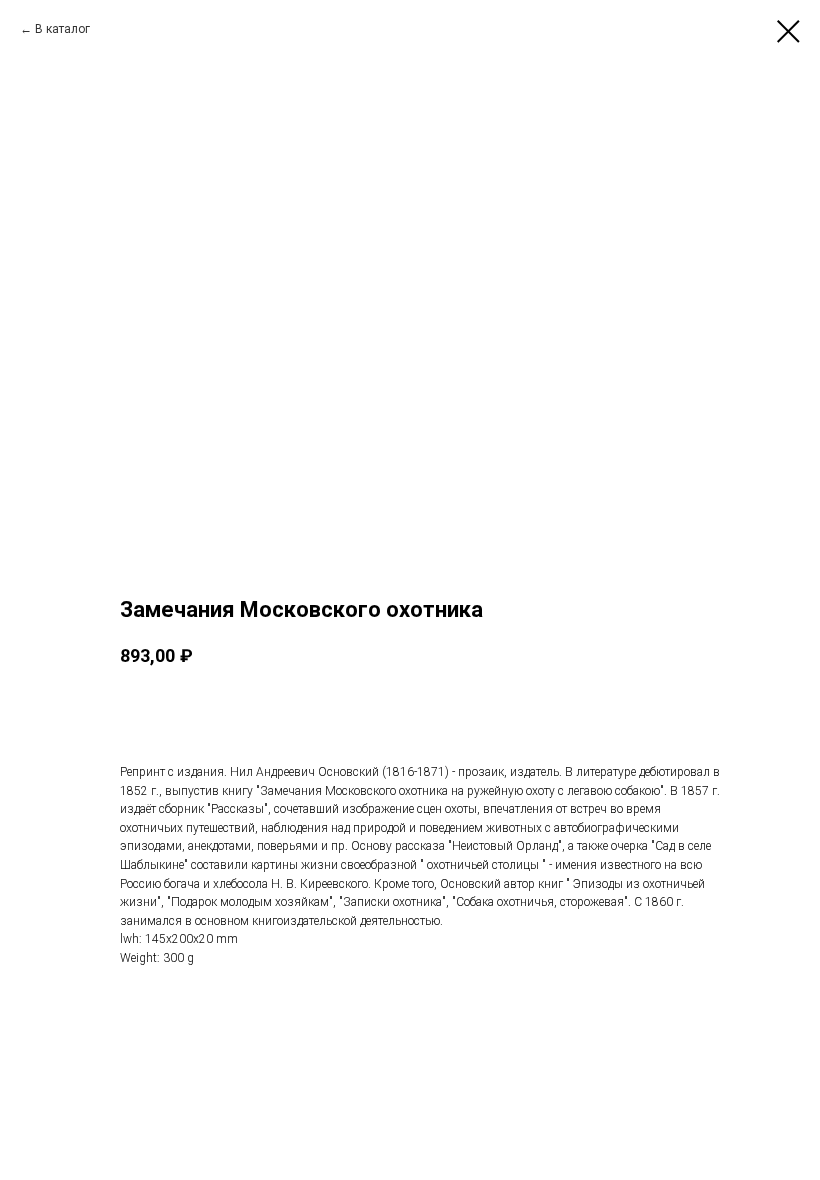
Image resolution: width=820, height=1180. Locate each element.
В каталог (62, 29)
